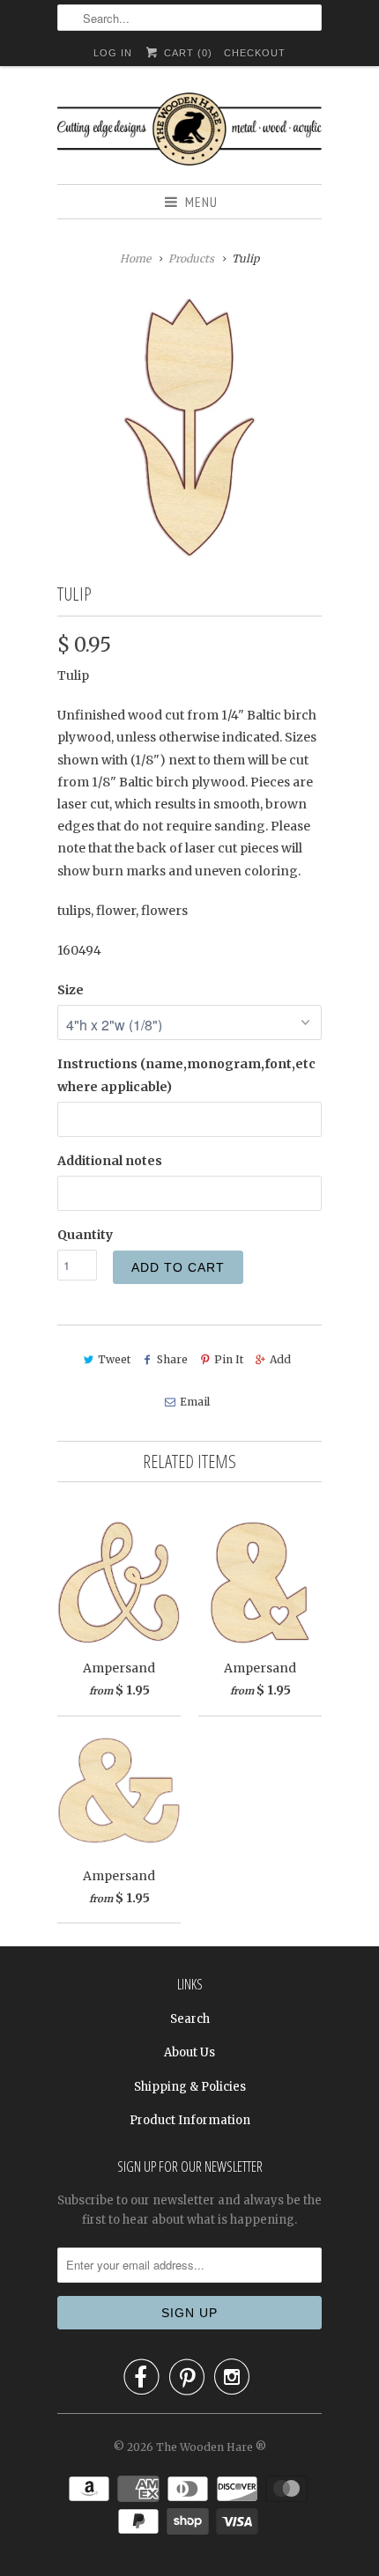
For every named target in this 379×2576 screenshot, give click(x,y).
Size (71, 990)
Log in (113, 53)
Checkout (255, 53)
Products (191, 258)
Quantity (85, 1235)
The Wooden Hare (204, 2447)
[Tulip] (189, 427)
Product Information (190, 2120)
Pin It (229, 1359)
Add (280, 1359)
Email (194, 1402)
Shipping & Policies (190, 2087)
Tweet (114, 1359)
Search (190, 2019)
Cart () (186, 53)
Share (172, 1359)
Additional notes (110, 1161)
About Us (189, 2052)
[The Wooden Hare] (189, 132)
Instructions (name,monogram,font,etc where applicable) (186, 1075)
